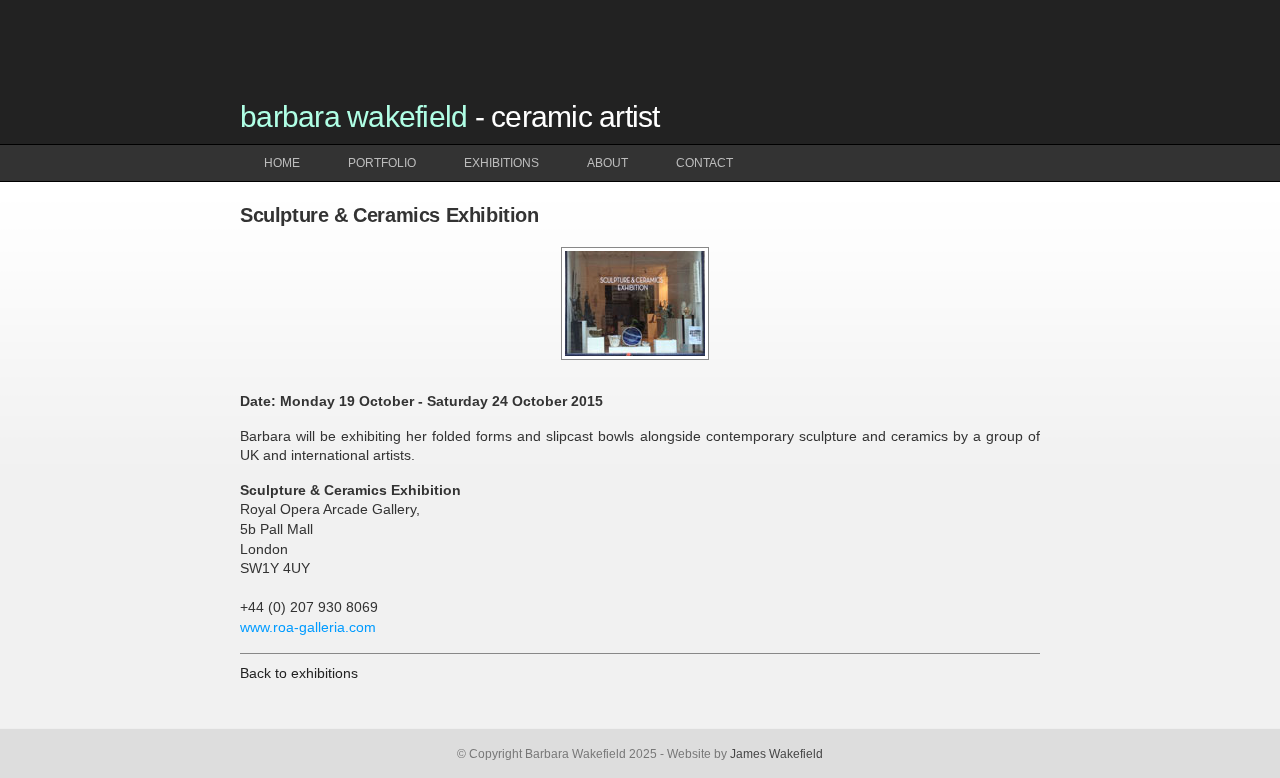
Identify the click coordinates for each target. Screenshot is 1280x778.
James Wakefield (776, 754)
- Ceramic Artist (450, 116)
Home (282, 163)
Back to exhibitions (299, 673)
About (607, 163)
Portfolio (382, 163)
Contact (704, 163)
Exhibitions (501, 163)
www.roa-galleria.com (308, 627)
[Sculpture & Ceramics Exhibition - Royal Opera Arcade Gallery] (635, 356)
